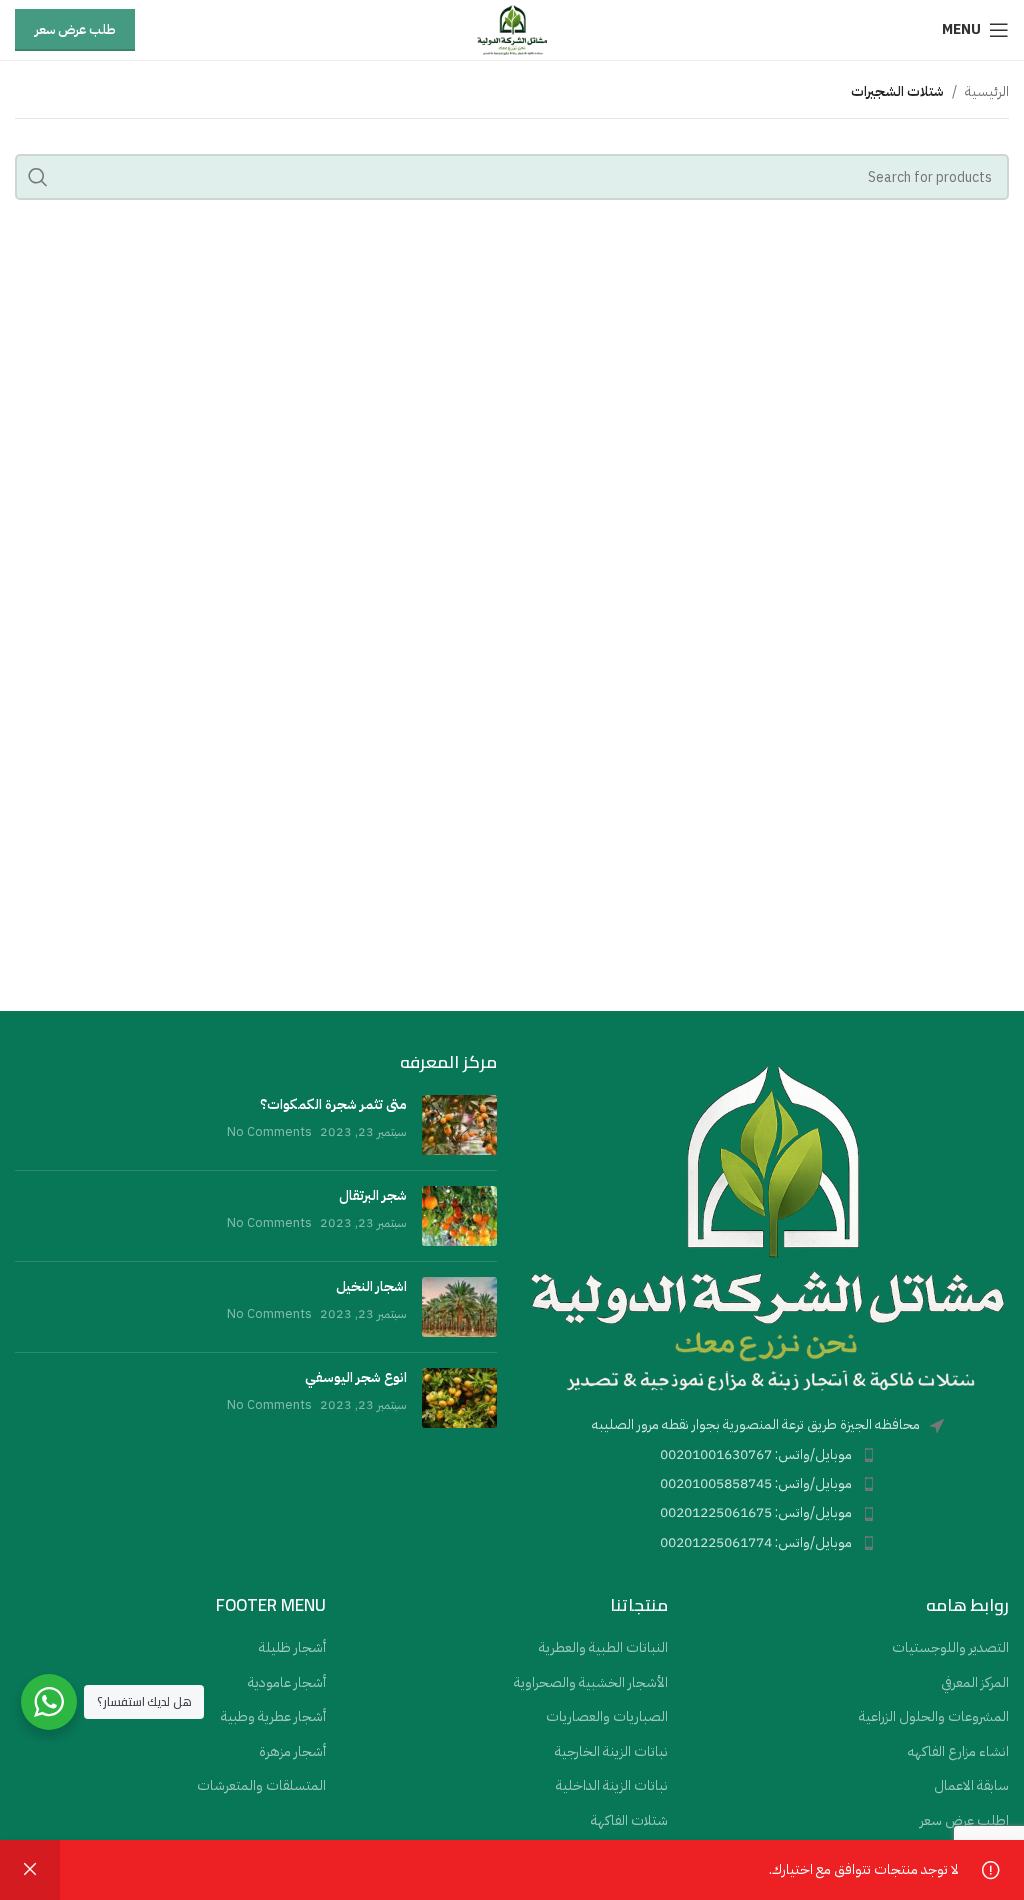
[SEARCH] (38, 177)
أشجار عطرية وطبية (273, 1717)
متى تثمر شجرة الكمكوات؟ (333, 1104)
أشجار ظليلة (292, 1648)
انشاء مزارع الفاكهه (958, 1752)
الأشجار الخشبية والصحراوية (591, 1683)
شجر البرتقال (373, 1195)
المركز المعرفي (975, 1683)
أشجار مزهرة (292, 1752)
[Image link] (768, 1226)
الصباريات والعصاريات (607, 1717)
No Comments (269, 1131)
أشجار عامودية (287, 1683)
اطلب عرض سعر (964, 1821)
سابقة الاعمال (971, 1786)
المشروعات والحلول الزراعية (934, 1717)
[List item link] (768, 1455)
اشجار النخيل (371, 1286)
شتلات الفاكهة (629, 1821)
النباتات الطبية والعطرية (603, 1648)
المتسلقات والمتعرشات (261, 1786)
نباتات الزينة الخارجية (611, 1752)
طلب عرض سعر (75, 29)
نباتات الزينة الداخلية (612, 1786)
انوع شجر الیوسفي (356, 1377)
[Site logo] (511, 29)
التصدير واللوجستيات (950, 1648)
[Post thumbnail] (459, 1125)
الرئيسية (987, 91)
